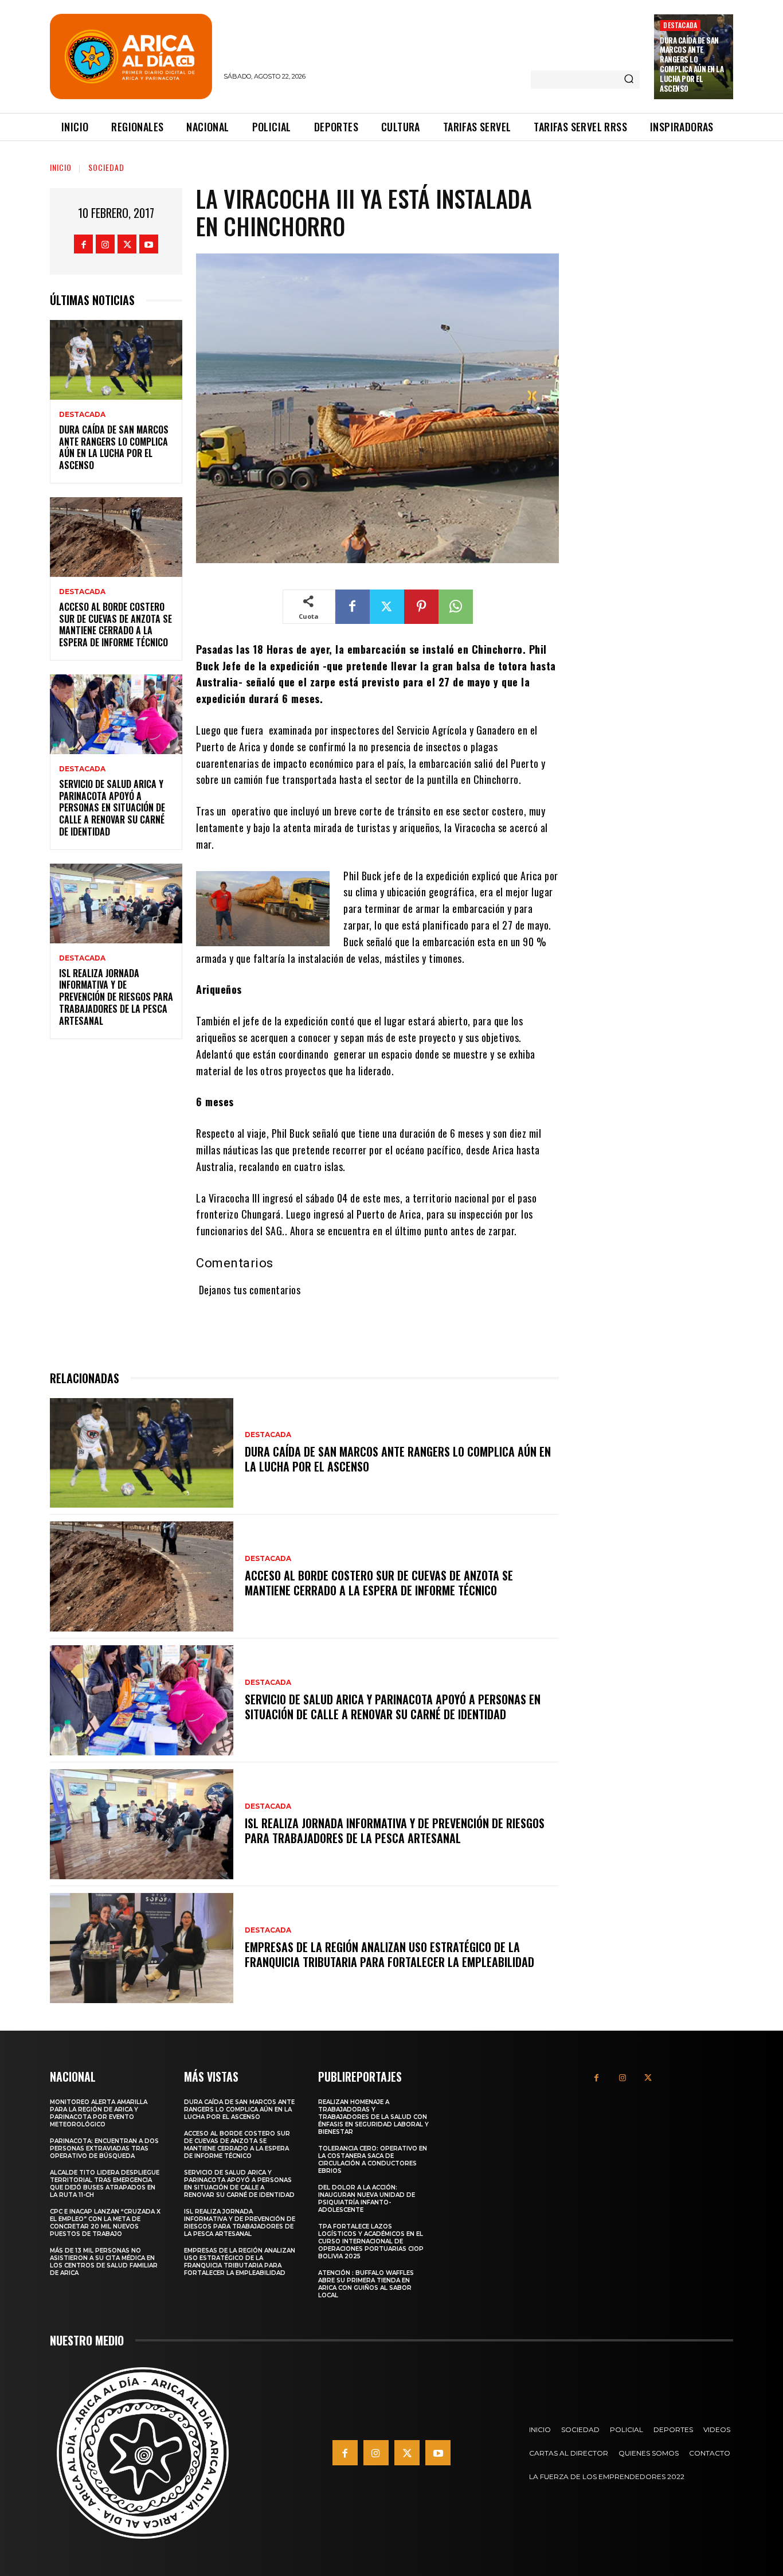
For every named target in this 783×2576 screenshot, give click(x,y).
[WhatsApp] (456, 607)
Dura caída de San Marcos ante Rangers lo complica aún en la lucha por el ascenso (692, 64)
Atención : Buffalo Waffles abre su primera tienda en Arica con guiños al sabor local (366, 2284)
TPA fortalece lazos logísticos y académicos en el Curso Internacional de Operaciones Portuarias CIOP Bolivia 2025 (371, 2241)
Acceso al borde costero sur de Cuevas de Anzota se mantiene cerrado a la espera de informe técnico (116, 625)
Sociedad (106, 167)
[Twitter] (127, 244)
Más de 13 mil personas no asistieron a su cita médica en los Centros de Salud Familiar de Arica (104, 2262)
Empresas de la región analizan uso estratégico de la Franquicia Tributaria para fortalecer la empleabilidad (389, 1954)
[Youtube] (149, 244)
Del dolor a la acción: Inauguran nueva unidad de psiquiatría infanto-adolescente (367, 2199)
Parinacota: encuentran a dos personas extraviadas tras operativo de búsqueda (104, 2148)
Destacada (680, 25)
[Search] (629, 80)
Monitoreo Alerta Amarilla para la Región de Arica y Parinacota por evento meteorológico (99, 2113)
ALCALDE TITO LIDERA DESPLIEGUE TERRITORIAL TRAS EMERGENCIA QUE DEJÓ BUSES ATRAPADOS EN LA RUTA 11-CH (105, 2184)
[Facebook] (83, 244)
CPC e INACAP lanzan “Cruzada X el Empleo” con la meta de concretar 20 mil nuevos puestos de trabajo (105, 2223)
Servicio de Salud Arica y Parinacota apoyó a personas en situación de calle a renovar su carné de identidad (112, 808)
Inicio (61, 167)
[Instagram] (105, 244)
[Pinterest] (421, 607)
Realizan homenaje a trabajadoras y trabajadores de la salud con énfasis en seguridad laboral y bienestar (373, 2117)
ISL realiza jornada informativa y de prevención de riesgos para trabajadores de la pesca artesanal (116, 997)
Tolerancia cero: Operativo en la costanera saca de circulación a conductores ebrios (373, 2160)
